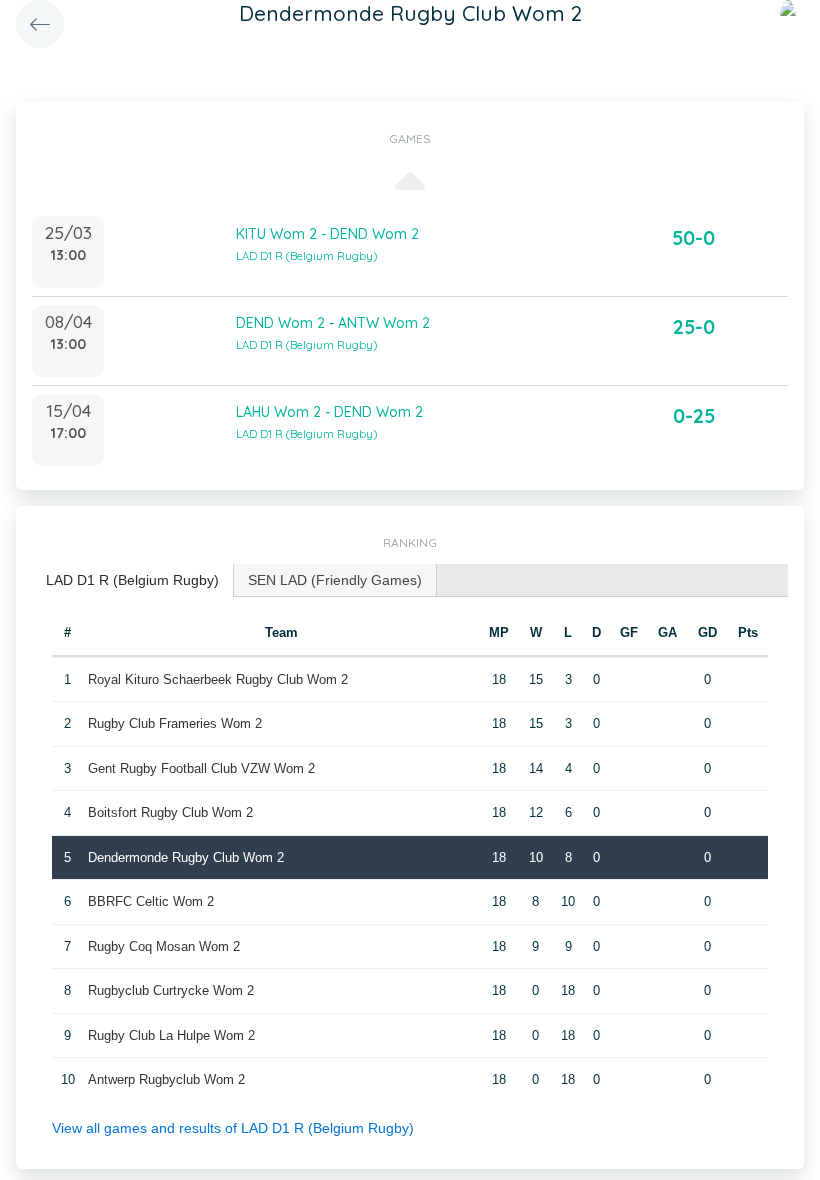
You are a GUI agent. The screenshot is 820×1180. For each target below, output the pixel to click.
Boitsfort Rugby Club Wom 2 (170, 812)
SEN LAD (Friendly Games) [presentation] (335, 580)
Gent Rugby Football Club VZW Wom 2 (201, 768)
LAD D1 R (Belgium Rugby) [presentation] (132, 580)
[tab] (133, 580)
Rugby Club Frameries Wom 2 (175, 723)
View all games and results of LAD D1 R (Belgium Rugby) (233, 1128)
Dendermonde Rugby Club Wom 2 (186, 857)
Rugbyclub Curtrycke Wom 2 (171, 990)
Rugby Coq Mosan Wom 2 (164, 946)
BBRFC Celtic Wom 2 (151, 901)
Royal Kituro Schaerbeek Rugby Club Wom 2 (218, 679)
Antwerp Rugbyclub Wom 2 (166, 1079)
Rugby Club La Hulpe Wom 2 (171, 1035)
